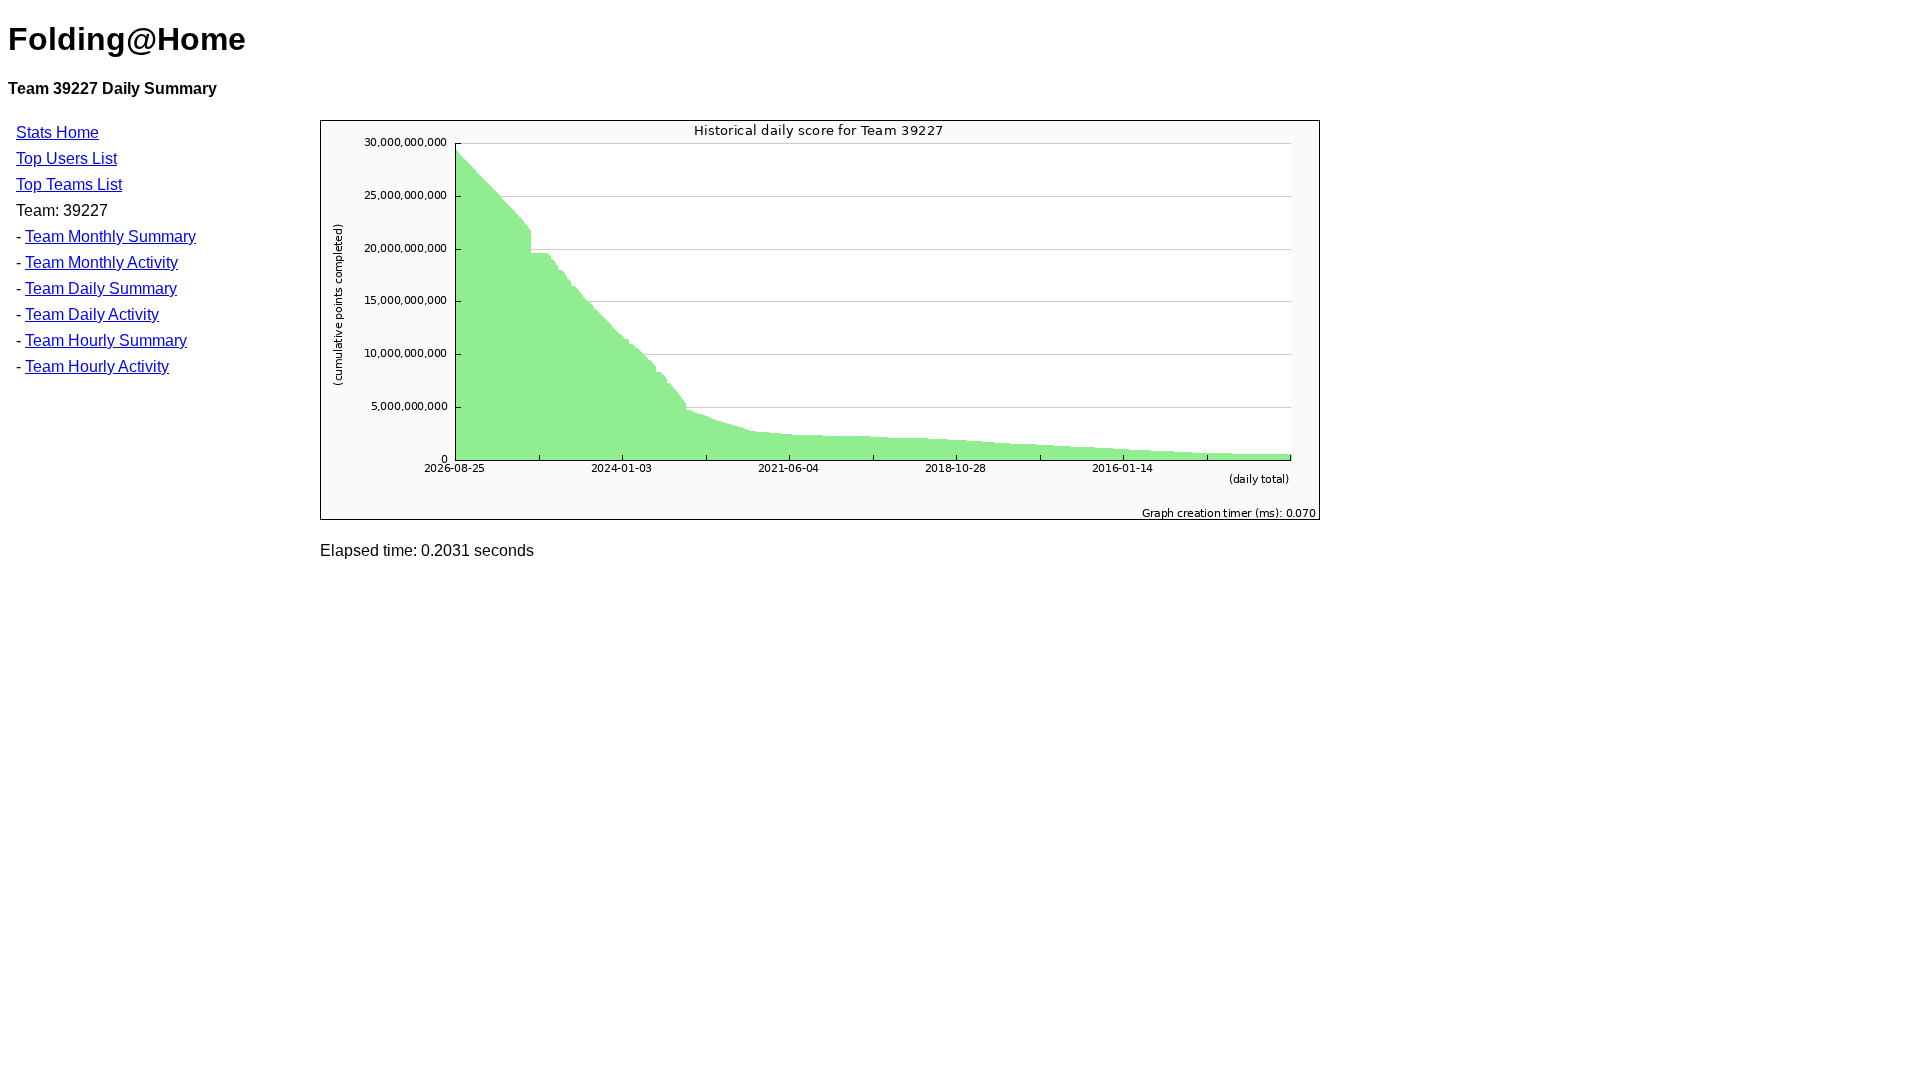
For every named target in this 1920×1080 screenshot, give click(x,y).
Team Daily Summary (101, 288)
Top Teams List (69, 184)
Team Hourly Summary (106, 340)
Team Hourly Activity (97, 366)
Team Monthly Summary (110, 236)
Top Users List (66, 158)
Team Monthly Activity (101, 262)
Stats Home (57, 132)
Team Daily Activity (92, 314)
